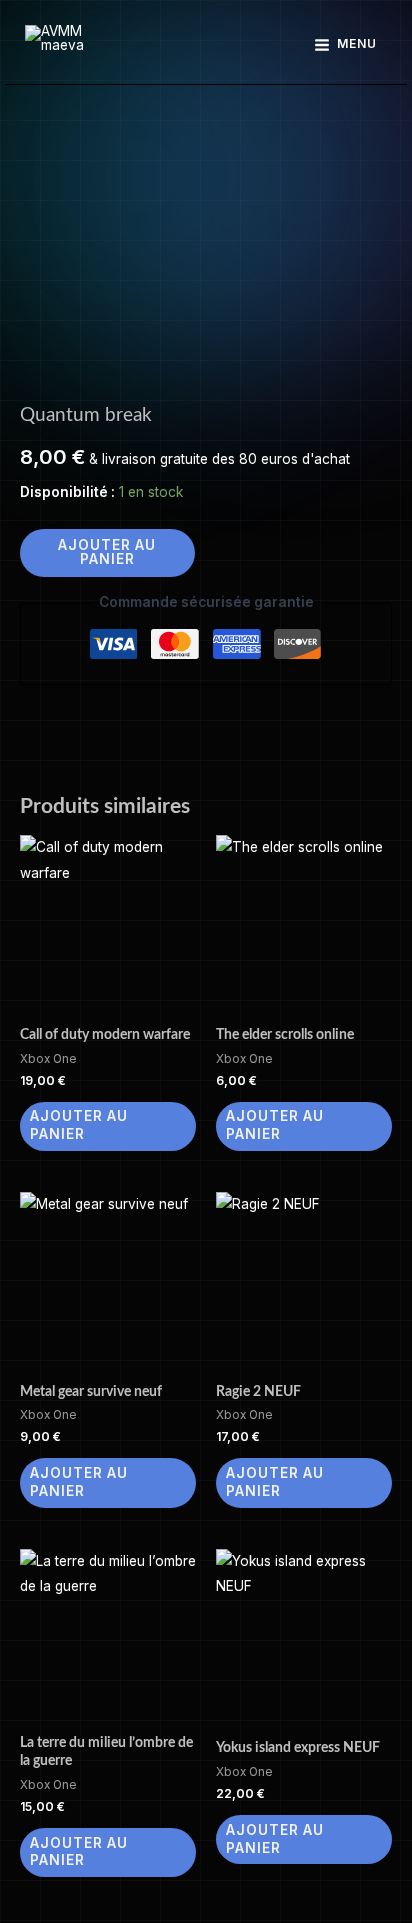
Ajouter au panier (107, 552)
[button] (206, 45)
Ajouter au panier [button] (79, 1125)
